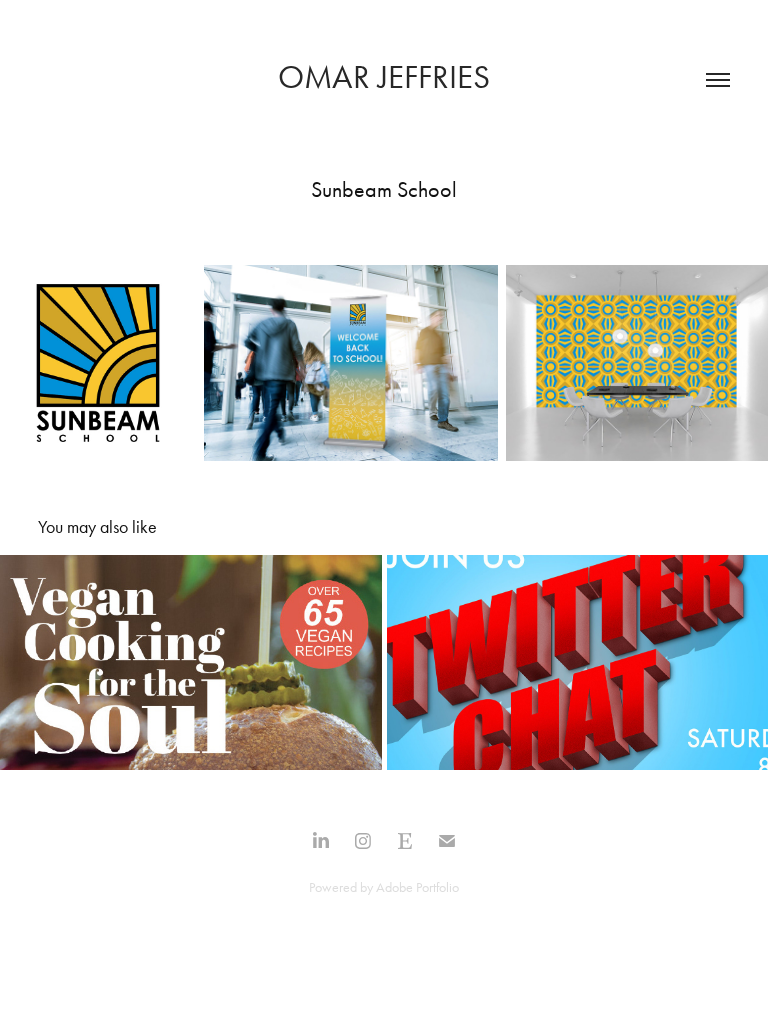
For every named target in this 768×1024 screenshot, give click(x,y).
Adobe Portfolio (417, 887)
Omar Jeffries (384, 76)
